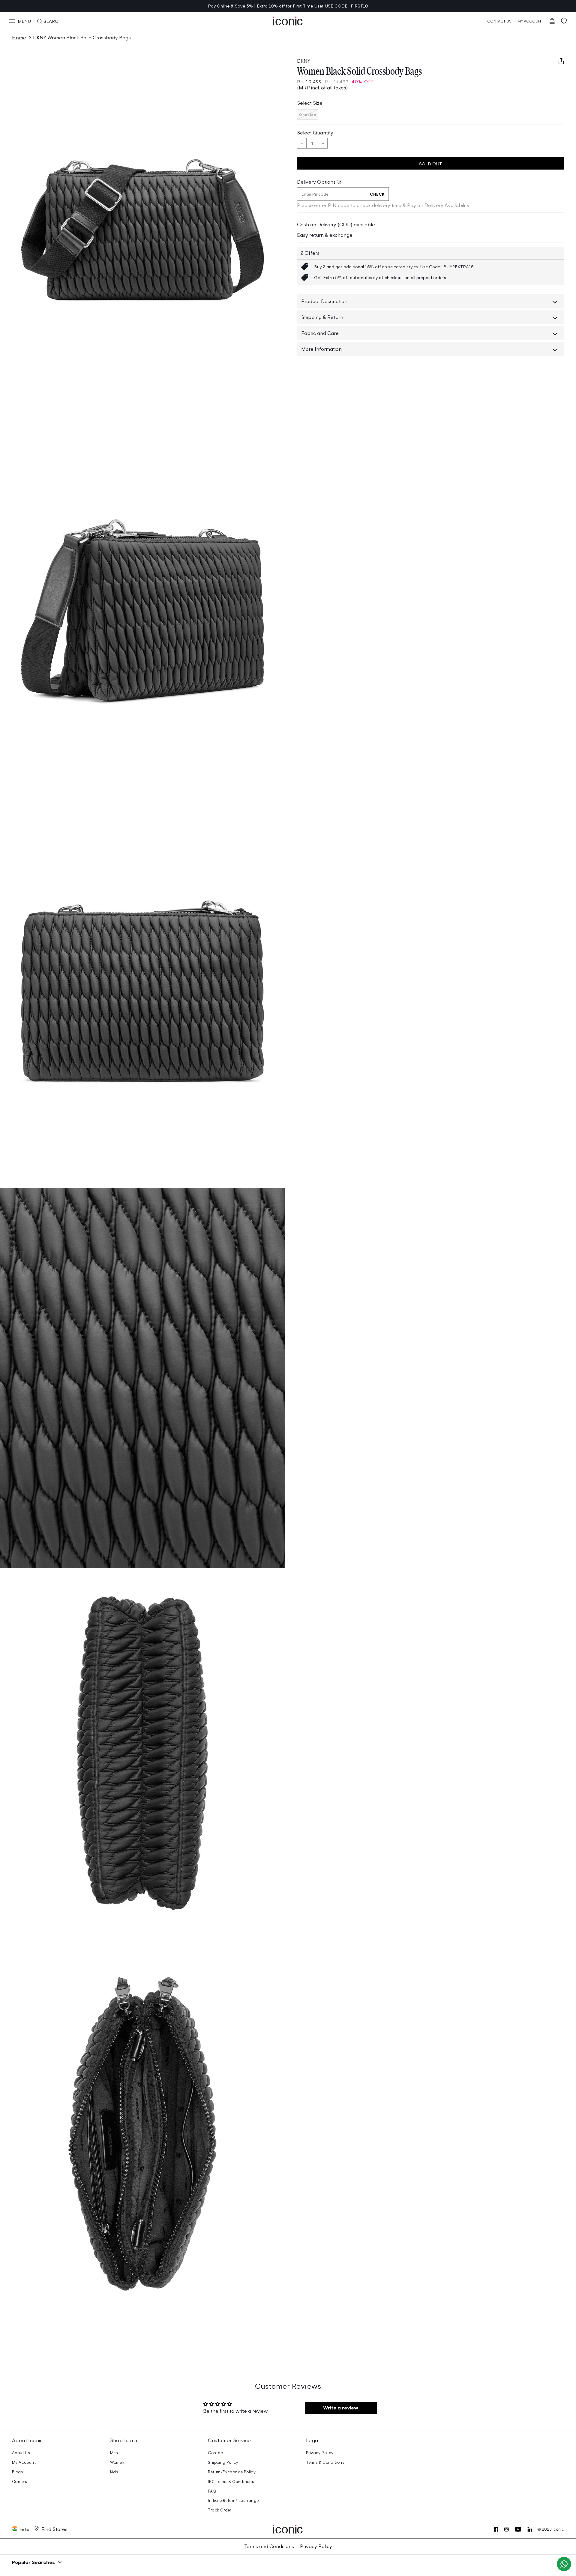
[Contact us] (564, 2564)
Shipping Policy (223, 2462)
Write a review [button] (341, 2408)
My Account (24, 2462)
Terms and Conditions (269, 2546)
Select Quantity (315, 133)
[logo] (288, 21)
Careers (20, 2482)
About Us (21, 2453)
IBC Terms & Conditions (231, 2482)
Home (19, 38)
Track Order (219, 2510)
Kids (114, 2472)
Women (117, 2462)
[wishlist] (564, 21)
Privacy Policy (320, 2453)
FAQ (212, 2491)
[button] (20, 21)
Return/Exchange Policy (232, 2472)
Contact (216, 2453)
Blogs (18, 2472)
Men (114, 2453)
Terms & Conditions (325, 2462)
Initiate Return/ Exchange (233, 2501)
